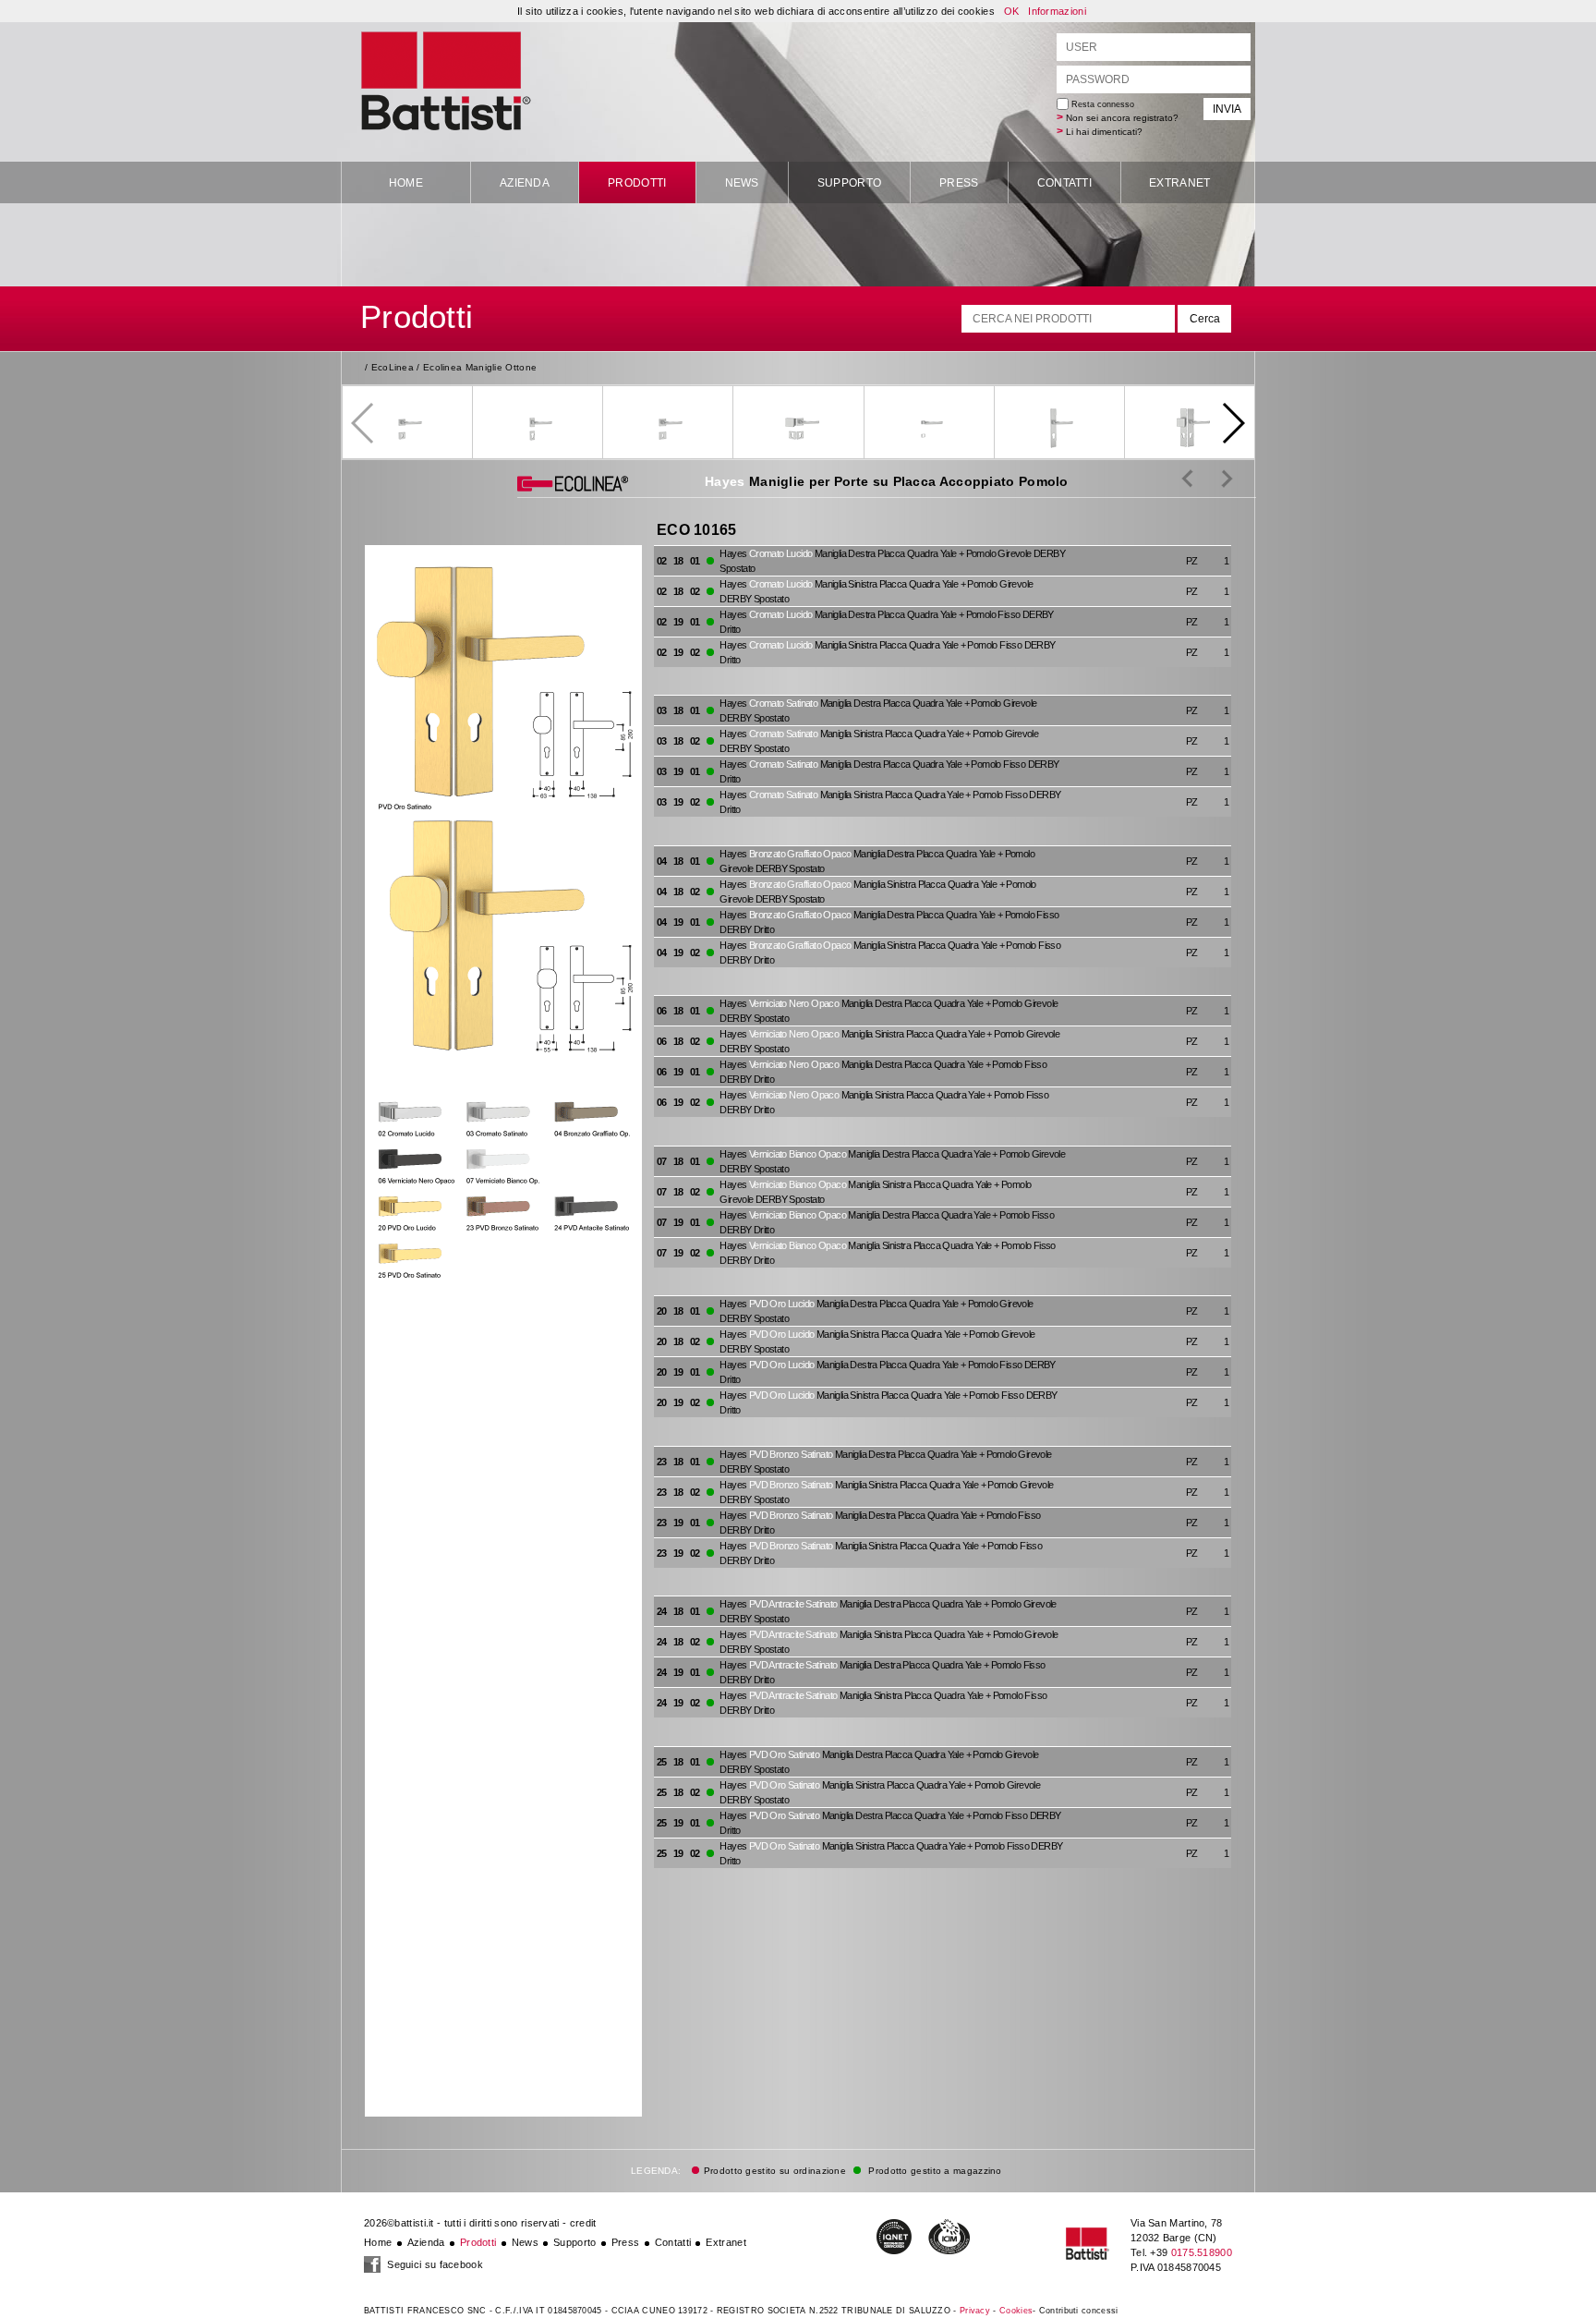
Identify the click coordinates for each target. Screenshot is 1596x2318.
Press (959, 183)
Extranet (1179, 183)
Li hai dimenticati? (1104, 132)
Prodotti (637, 183)
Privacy (975, 2311)
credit (583, 2223)
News (742, 183)
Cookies (1016, 2311)
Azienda (525, 183)
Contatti (1064, 183)
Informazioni (1057, 11)
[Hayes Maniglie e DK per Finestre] (1213, 478)
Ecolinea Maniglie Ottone (480, 367)
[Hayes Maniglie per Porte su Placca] (1187, 478)
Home (406, 183)
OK (1012, 11)
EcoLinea (393, 367)
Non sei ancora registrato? (1122, 118)
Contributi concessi (1079, 2311)
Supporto (849, 183)
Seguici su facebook (434, 2264)
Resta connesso (1101, 104)
